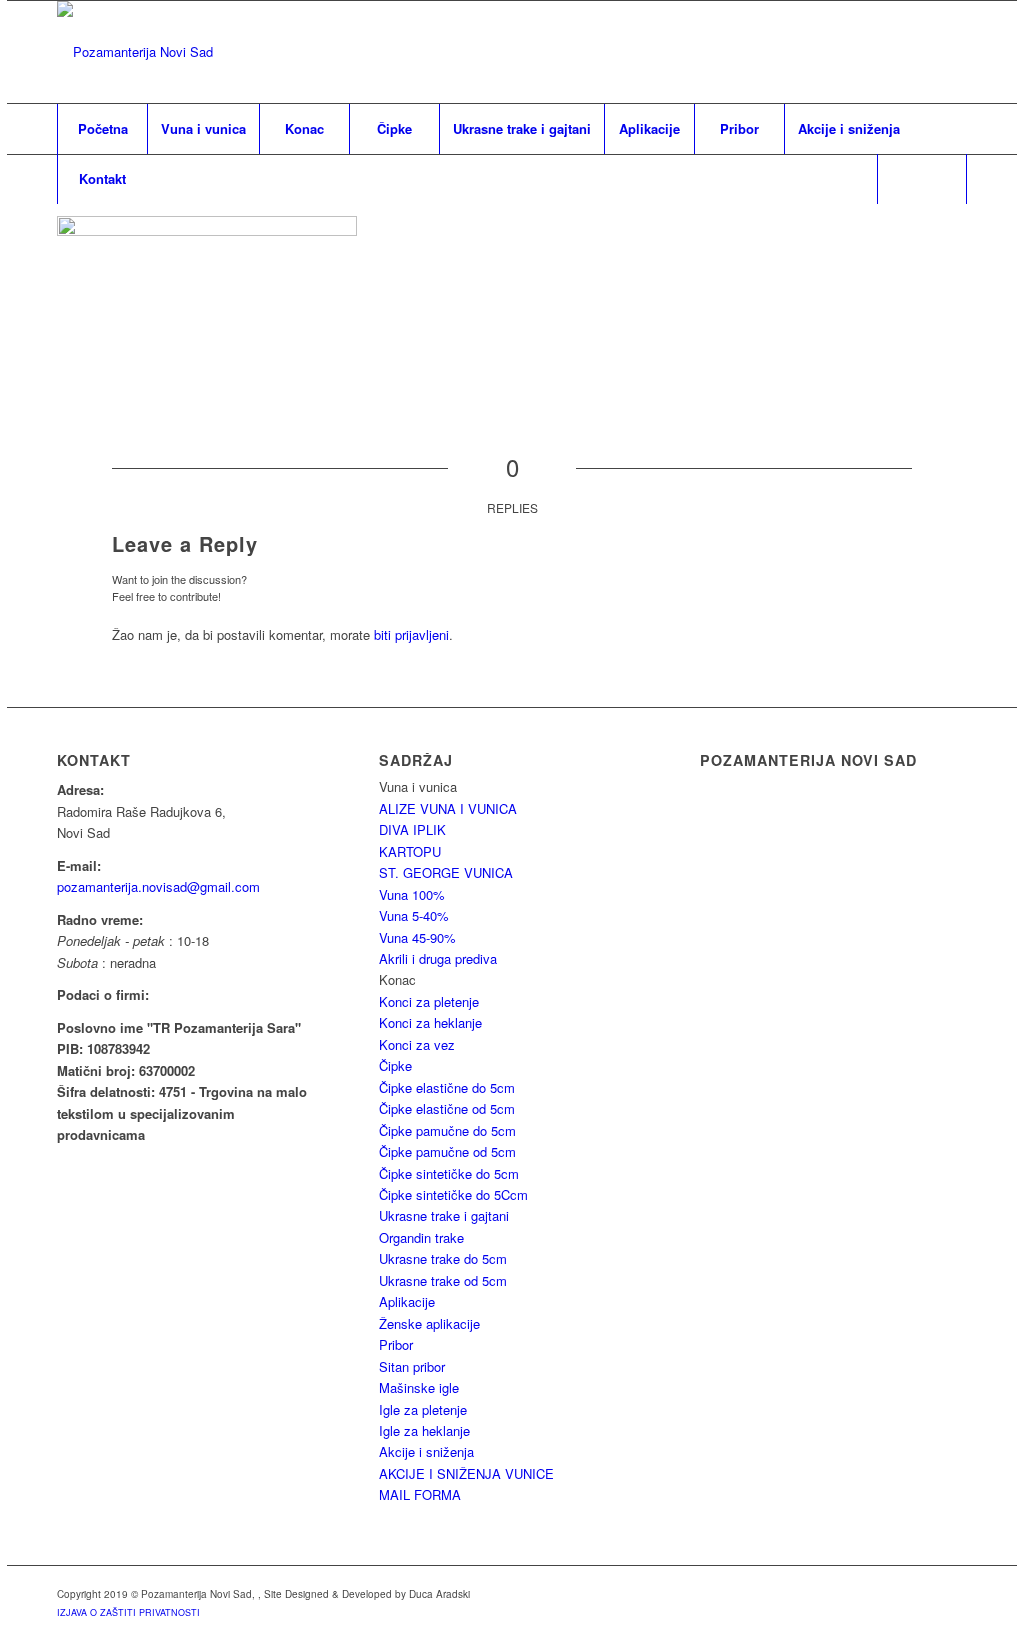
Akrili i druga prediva (438, 958)
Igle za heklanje (424, 1430)
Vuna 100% (412, 894)
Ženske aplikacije (429, 1323)
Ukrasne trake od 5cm (443, 1280)
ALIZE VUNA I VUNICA (448, 808)
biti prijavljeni (411, 634)
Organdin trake (421, 1237)
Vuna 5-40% (414, 915)
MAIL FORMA (420, 1494)
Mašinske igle (419, 1387)
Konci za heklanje (430, 1022)
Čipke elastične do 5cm (447, 1087)
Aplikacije (407, 1301)
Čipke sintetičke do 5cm (449, 1173)
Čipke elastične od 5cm (447, 1108)
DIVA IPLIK (412, 829)
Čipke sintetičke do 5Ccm (453, 1194)
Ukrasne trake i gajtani (444, 1215)
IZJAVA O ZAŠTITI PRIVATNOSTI (128, 1612)
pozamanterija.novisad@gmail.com (158, 886)
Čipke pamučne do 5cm (447, 1130)
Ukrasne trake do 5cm (443, 1258)
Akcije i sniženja (426, 1451)
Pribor (396, 1344)
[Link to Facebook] (952, 52)
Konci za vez (417, 1044)
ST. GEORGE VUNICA (446, 872)
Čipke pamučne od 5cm (447, 1151)
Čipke (395, 1065)
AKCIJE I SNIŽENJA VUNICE (466, 1473)
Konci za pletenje (429, 1001)
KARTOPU (410, 851)
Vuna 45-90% (417, 937)
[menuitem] (102, 129)
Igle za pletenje (423, 1409)
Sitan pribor (412, 1366)
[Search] (922, 179)
